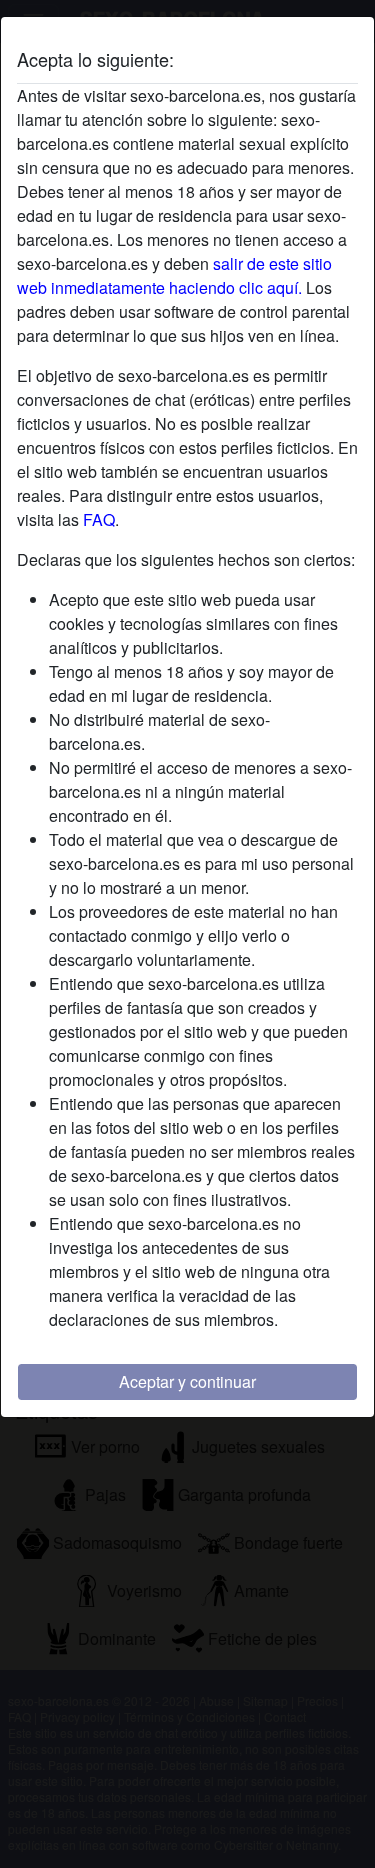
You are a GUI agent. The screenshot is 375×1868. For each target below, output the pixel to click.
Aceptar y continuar (187, 1381)
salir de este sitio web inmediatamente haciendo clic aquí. (174, 275)
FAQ (99, 519)
